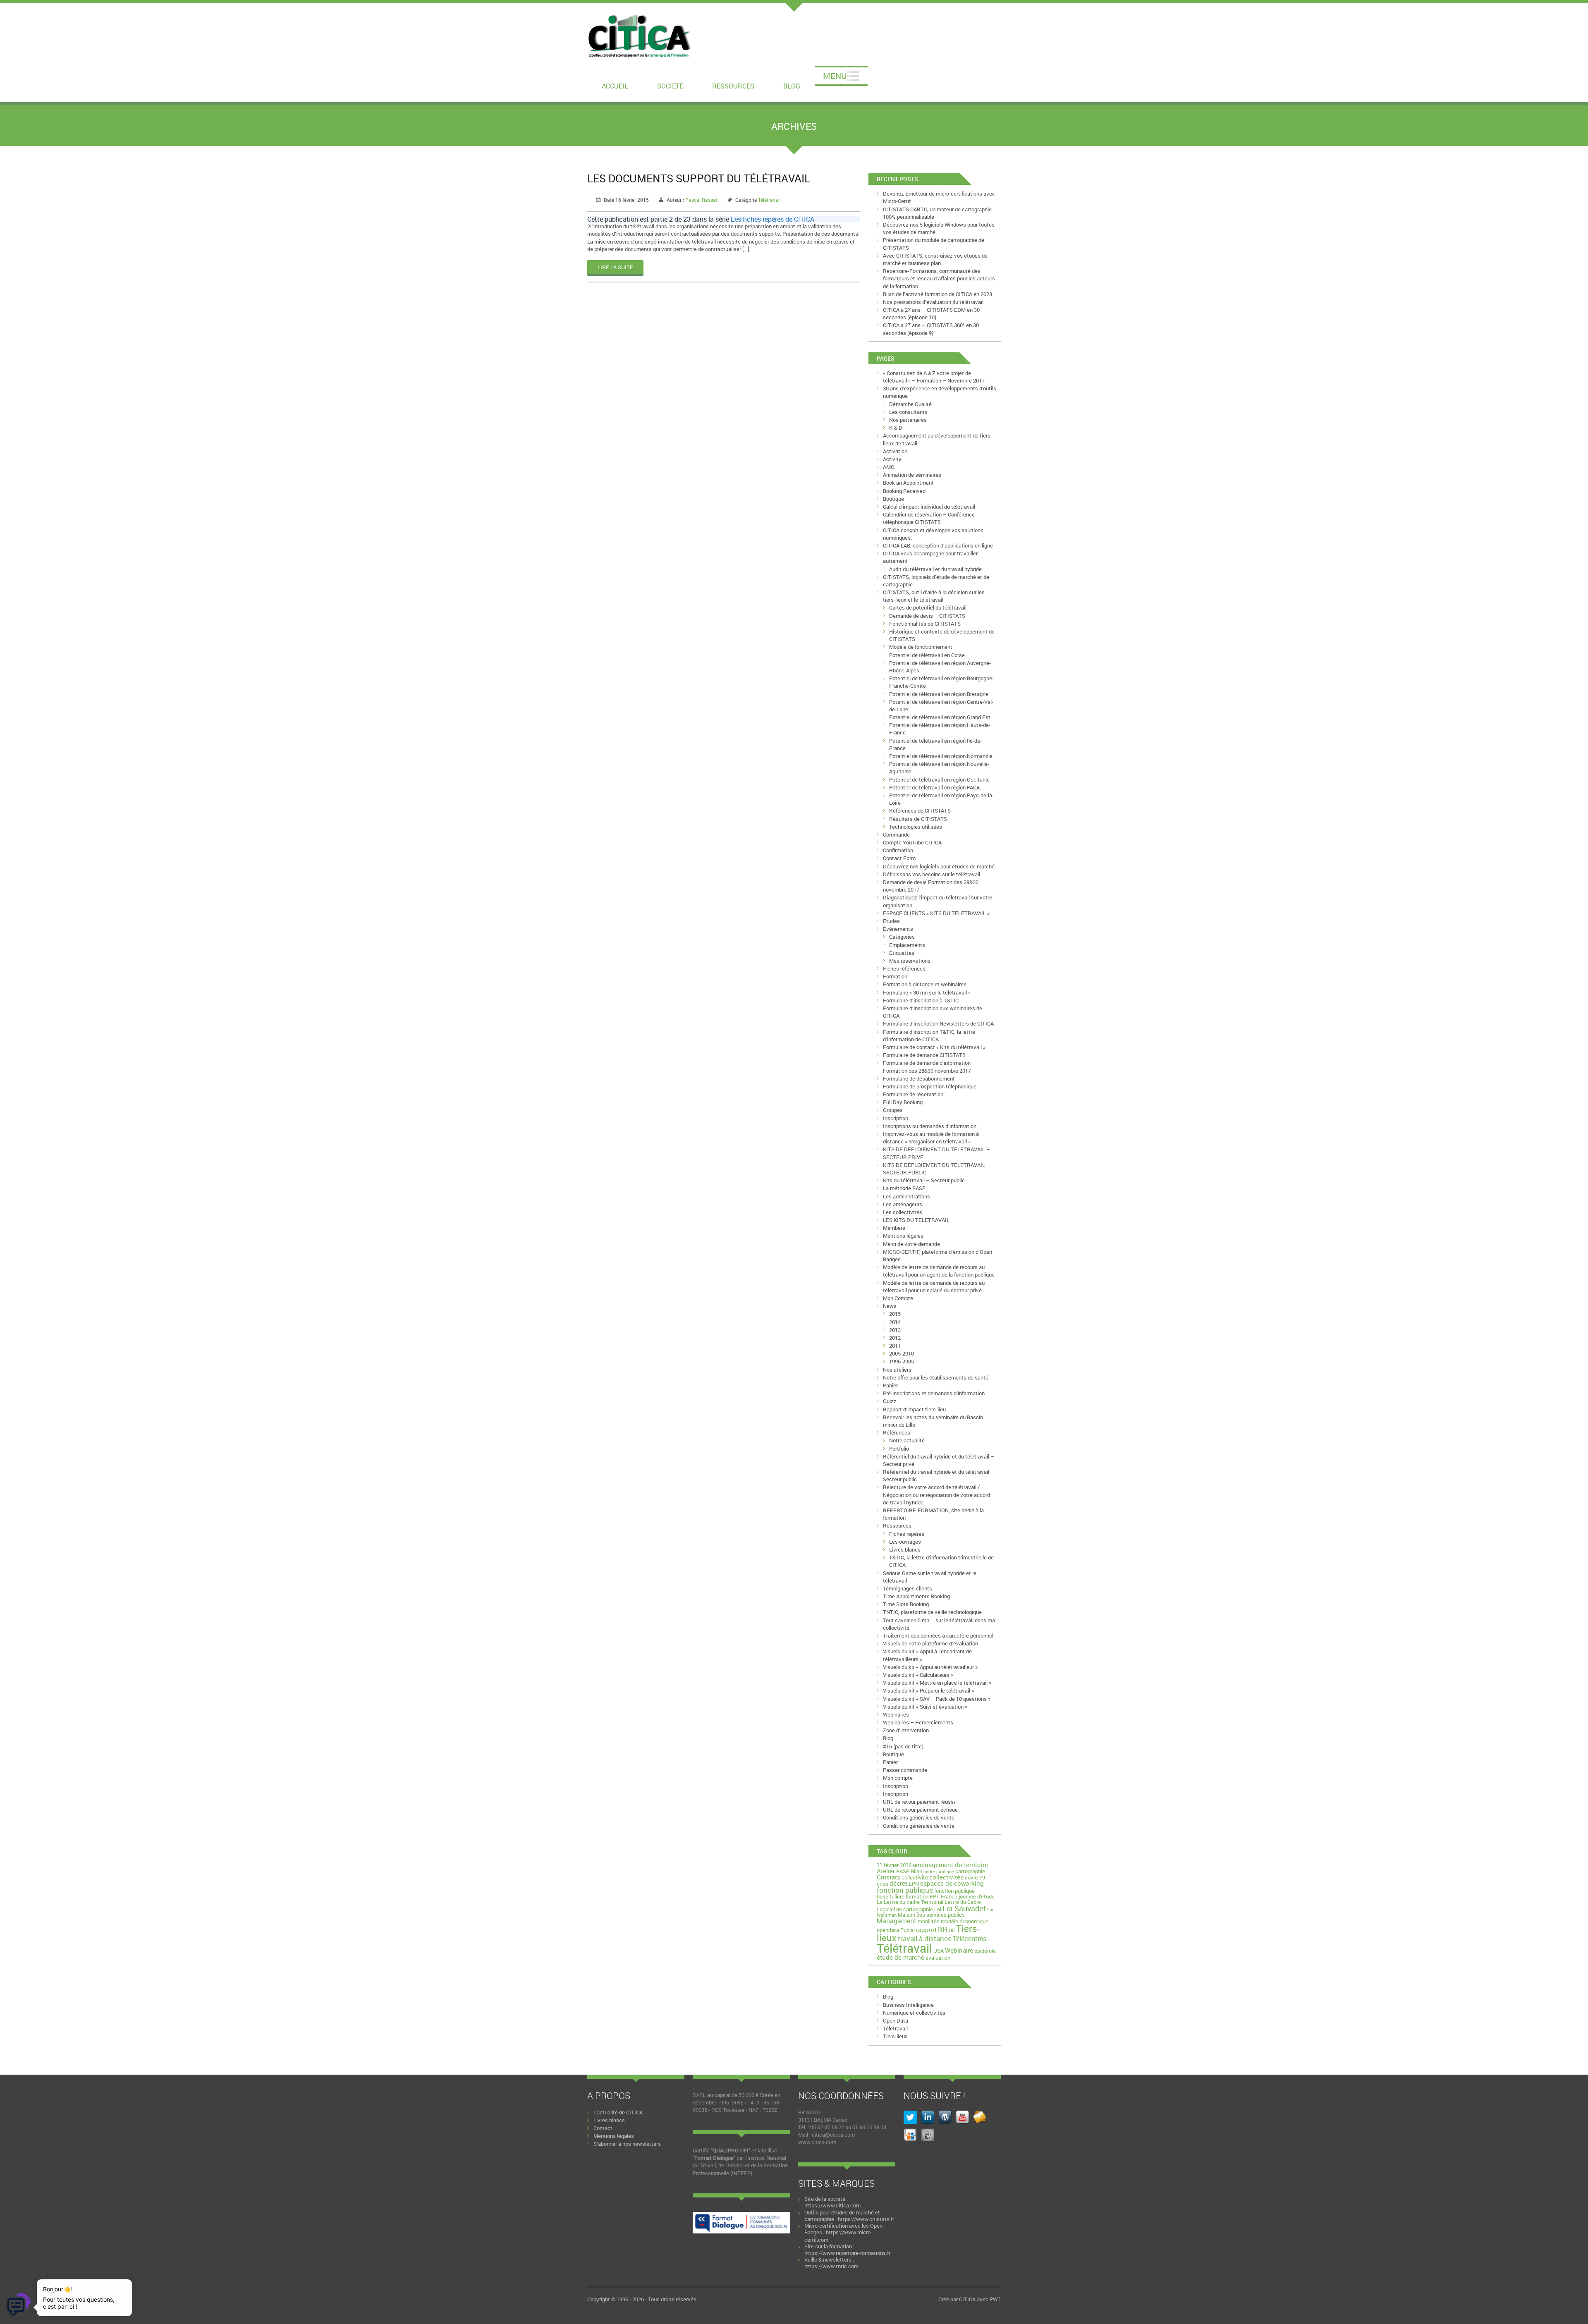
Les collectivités (903, 1212)
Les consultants (908, 412)
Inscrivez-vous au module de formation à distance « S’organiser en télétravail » (931, 1138)
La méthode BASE (904, 1188)
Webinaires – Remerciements (918, 1722)
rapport (926, 1929)
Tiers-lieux (895, 2036)
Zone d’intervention (906, 1730)
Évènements (898, 929)
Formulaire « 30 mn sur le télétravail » (927, 992)
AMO (889, 467)
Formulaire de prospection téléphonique (930, 1086)
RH (942, 1929)
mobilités (929, 1921)
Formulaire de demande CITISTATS (924, 1055)
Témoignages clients (908, 1588)
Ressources (733, 86)
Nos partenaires (908, 420)
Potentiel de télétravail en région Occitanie (939, 779)
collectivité (915, 1877)
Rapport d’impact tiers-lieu (914, 1409)
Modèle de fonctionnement (921, 647)
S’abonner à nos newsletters (627, 2144)
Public (908, 1930)
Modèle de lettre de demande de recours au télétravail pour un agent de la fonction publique (939, 1271)
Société (670, 86)
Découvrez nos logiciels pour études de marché (939, 866)
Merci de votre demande (911, 1244)
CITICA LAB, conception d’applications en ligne (938, 545)
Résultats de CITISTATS (918, 819)
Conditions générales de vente (919, 1817)
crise (882, 1884)
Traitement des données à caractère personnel (938, 1635)
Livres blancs (905, 1549)
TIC (952, 1930)
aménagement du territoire (950, 1865)
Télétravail (769, 200)
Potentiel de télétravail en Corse (927, 655)
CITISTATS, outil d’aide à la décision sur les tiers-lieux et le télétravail (934, 596)
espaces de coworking (952, 1883)
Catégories (902, 937)
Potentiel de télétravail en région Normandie (941, 756)
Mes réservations (910, 961)
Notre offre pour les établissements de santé (936, 1377)
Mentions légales (903, 1236)
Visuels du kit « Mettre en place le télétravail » (937, 1683)
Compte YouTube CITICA (912, 842)
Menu (835, 76)
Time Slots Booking (906, 1604)
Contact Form (899, 858)
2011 (895, 1346)
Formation (895, 976)
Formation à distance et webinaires (925, 984)
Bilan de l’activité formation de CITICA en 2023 (937, 294)
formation (917, 1896)
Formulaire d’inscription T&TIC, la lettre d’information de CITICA (929, 1035)
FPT (935, 1896)
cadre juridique (939, 1872)
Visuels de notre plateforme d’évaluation (930, 1643)
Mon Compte (898, 1298)
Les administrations (906, 1196)
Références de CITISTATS (920, 811)
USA (939, 1951)
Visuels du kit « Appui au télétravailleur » (930, 1667)
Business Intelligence (908, 2005)
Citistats (888, 1877)
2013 (895, 1330)
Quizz (890, 1401)
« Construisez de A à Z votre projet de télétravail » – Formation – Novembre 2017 (934, 377)
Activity (892, 459)
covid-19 (975, 1877)
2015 (895, 1314)
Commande (896, 834)
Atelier (886, 1871)
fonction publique (905, 1890)
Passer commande (905, 1770)
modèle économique (965, 1921)
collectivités (946, 1877)
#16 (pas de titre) (903, 1746)
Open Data (896, 2020)
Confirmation (898, 850)
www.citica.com (817, 2142)
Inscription (896, 1118)
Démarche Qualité (910, 404)
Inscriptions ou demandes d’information (930, 1126)
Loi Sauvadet (964, 1908)
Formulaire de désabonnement (919, 1078)
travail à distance (925, 1938)
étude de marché (900, 1957)
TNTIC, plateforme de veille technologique (932, 1612)
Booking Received (904, 491)
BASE (903, 1871)
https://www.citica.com (832, 2205)
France (949, 1896)
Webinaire (959, 1950)
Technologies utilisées (916, 827)
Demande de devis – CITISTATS (927, 616)
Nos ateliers (897, 1370)
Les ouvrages (905, 1542)
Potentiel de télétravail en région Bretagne (939, 694)
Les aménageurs (903, 1204)
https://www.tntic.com (831, 2266)
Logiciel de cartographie (905, 1909)
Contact (603, 2128)
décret (898, 1883)
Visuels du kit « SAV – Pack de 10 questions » (937, 1699)
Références (897, 1432)
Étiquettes (902, 953)
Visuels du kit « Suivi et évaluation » (925, 1707)
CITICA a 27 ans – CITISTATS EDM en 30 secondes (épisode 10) (931, 313)
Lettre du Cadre (963, 1902)
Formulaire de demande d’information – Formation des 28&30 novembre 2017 (929, 1066)
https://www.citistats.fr (866, 2219)
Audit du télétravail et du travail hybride (935, 569)
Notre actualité (907, 1440)
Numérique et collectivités (914, 2013)
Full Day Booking (903, 1102)
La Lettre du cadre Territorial (910, 1902)
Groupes (893, 1110)
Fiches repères (907, 1534)
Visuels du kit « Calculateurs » (918, 1675)
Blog (792, 86)
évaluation (938, 1958)
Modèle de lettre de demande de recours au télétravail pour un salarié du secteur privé (934, 1286)
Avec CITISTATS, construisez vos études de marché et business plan (935, 259)
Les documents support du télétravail (699, 178)
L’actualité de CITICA (618, 2112)
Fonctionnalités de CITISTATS (925, 624)
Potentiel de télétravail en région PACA (934, 787)
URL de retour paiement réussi (919, 1802)
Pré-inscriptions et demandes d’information (934, 1393)
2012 (895, 1338)
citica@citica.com (833, 2135)
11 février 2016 (894, 1865)
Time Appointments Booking (916, 1596)
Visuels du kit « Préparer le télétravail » (928, 1690)
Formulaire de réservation (913, 1094)
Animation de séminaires (912, 475)
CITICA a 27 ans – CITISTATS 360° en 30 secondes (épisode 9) (931, 329)
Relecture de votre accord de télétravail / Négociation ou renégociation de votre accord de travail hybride (936, 1494)
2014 (895, 1322)
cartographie (970, 1871)
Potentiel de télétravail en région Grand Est (940, 717)
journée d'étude (977, 1896)
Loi (938, 1909)
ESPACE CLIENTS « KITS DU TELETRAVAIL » (936, 913)
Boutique (893, 499)
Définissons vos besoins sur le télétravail (932, 874)
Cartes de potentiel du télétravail (928, 607)
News (890, 1306)
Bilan (916, 1871)
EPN (914, 1884)
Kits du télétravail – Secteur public (924, 1180)
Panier (890, 1385)
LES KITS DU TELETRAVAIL (916, 1220)
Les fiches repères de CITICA (772, 219)
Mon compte (898, 1778)
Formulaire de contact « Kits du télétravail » (934, 1047)
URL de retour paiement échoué (920, 1810)
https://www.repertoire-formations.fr (847, 2253)
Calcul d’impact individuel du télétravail (929, 507)
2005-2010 (902, 1353)
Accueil (615, 86)
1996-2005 (902, 1361)
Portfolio (899, 1449)
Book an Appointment (908, 483)
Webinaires (896, 1714)
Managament (897, 1921)
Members (894, 1228)
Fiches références (904, 968)
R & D (896, 428)
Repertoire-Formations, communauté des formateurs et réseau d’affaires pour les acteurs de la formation (939, 278)
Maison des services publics (931, 1915)
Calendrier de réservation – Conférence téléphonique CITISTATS (929, 518)
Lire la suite (615, 267)
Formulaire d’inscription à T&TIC (921, 1000)
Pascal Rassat (701, 200)
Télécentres (970, 1939)
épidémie (985, 1951)
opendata (888, 1930)
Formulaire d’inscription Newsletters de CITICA (938, 1023)
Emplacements (907, 945)
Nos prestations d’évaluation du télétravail (933, 302)
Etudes (891, 921)
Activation (895, 451)
